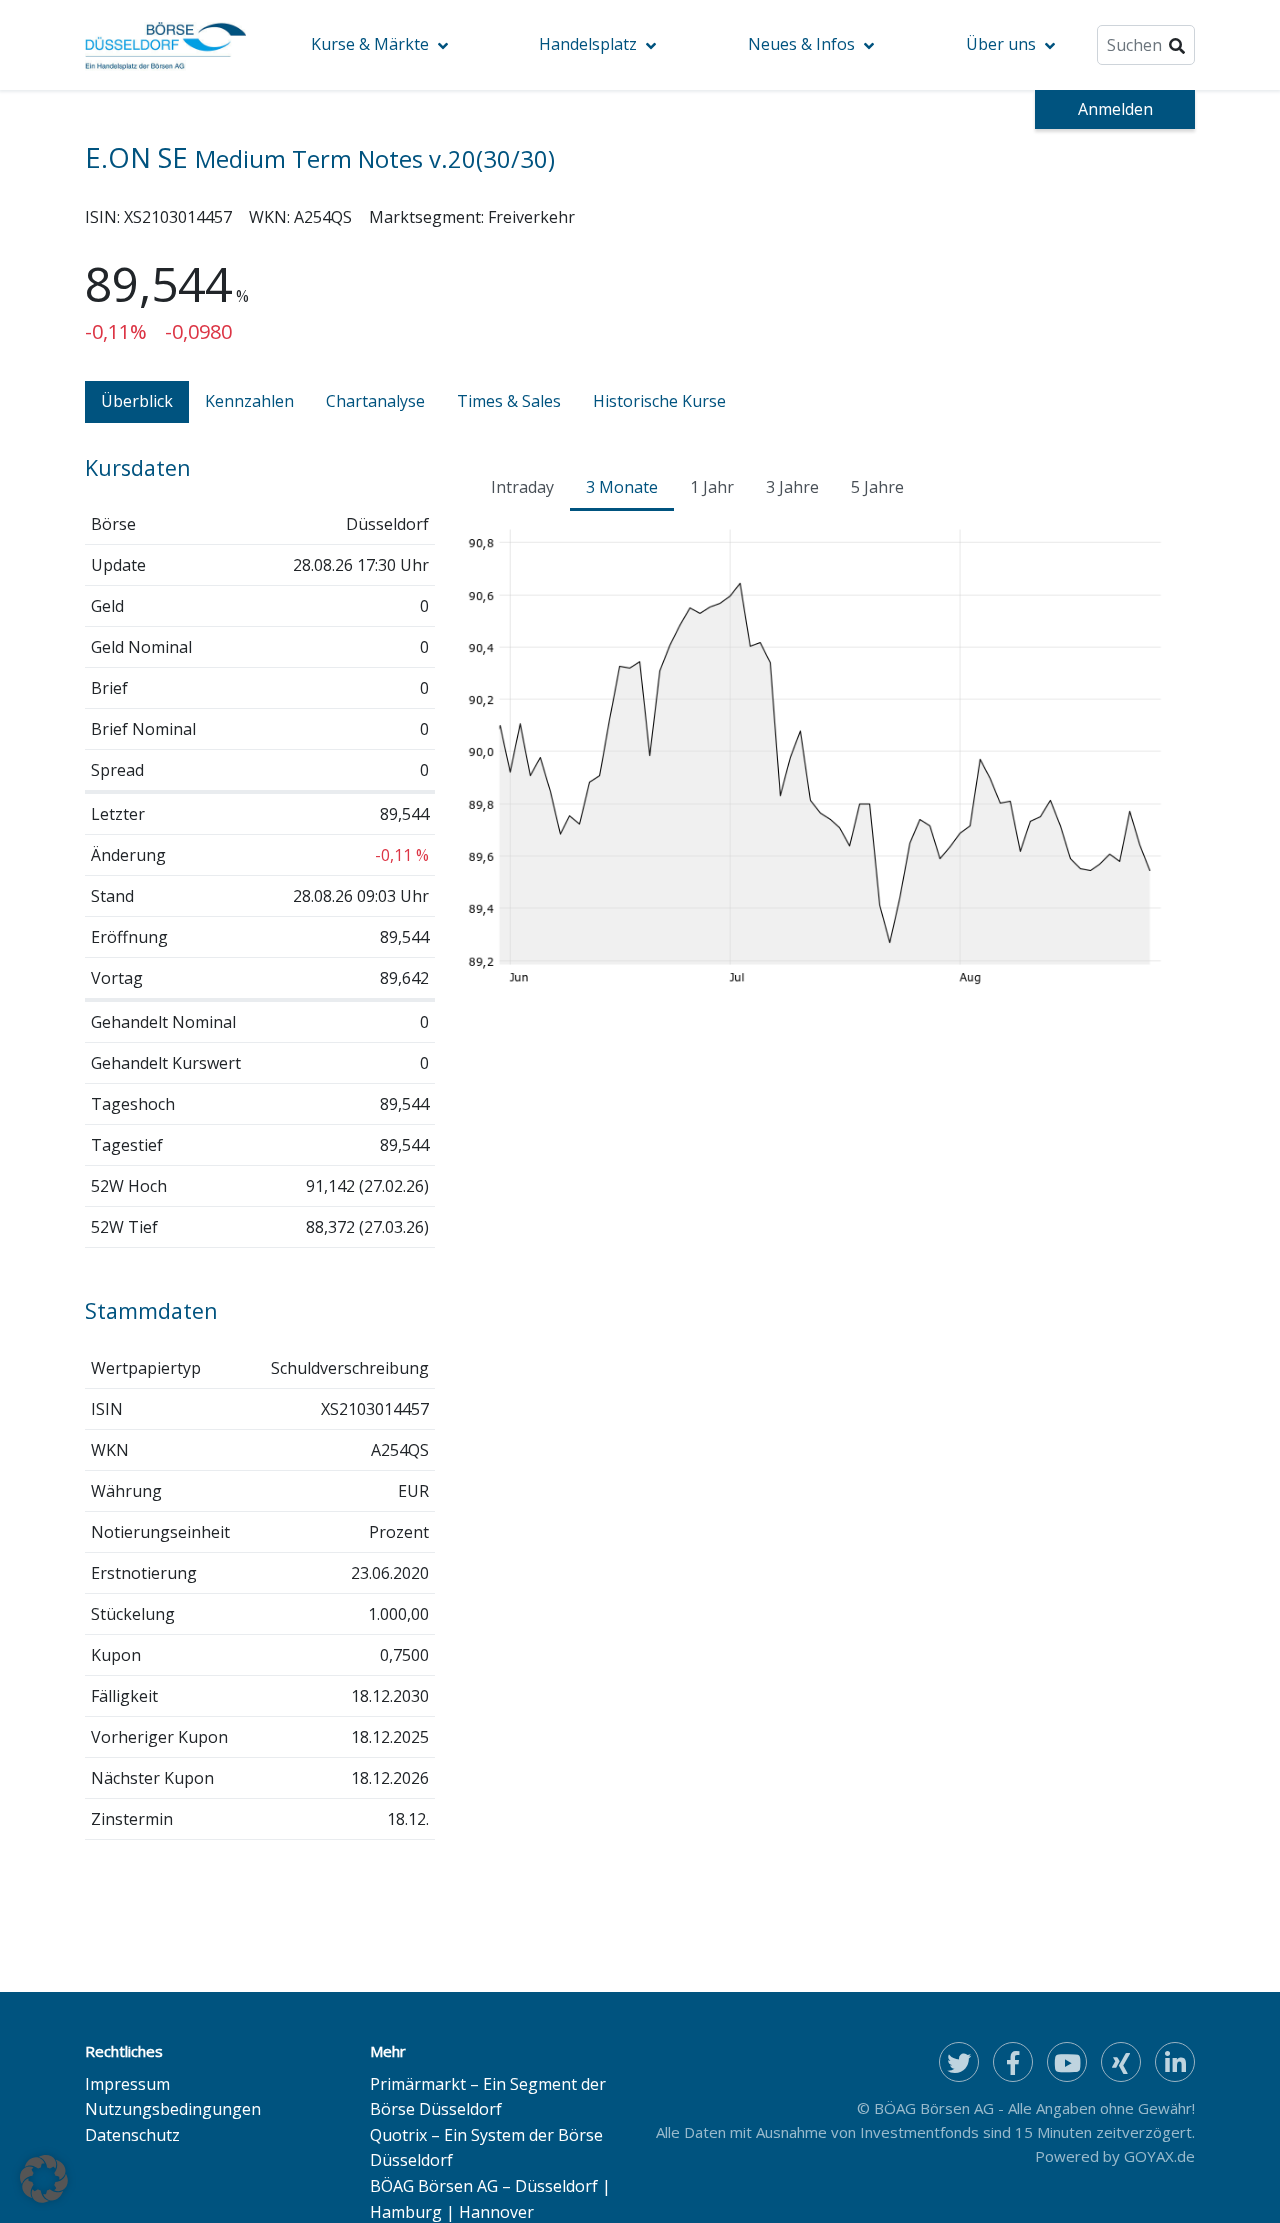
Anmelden (1115, 109)
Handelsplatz (588, 44)
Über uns (1001, 44)
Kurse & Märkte (370, 44)
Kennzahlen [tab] (249, 401)
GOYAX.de (1159, 2156)
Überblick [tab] (137, 401)
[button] (44, 2179)
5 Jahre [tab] (877, 487)
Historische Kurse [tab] (659, 401)
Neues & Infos (801, 44)
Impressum (127, 2084)
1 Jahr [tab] (712, 487)
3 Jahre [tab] (792, 487)
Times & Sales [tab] (509, 401)
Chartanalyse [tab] (375, 401)
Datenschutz (132, 2135)
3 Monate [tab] (622, 487)
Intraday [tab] (522, 487)
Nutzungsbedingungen (173, 2109)
